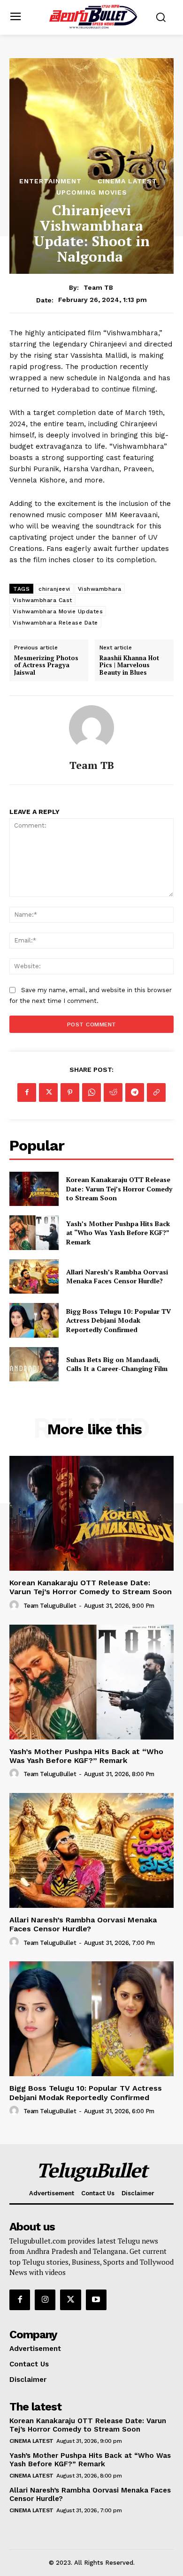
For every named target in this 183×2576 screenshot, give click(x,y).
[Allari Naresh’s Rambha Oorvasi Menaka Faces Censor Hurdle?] (34, 1277)
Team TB (98, 287)
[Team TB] (91, 728)
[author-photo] (15, 1605)
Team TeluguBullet (50, 1606)
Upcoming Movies (92, 192)
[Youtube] (96, 2300)
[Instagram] (45, 2300)
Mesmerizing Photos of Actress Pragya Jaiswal (46, 666)
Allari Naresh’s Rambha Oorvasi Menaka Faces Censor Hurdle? (117, 1277)
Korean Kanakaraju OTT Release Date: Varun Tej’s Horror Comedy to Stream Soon (119, 1189)
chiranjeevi (54, 589)
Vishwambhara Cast (42, 600)
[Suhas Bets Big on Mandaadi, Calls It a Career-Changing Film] (34, 1364)
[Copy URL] (156, 1092)
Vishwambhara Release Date (55, 623)
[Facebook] (27, 1092)
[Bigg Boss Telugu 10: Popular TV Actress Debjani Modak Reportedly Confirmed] (34, 1320)
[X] (48, 1092)
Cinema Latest (127, 181)
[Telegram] (135, 1092)
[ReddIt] (113, 1092)
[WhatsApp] (91, 1092)
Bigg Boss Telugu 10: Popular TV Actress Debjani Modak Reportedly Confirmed (118, 1320)
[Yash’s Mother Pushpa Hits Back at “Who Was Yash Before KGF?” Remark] (34, 1233)
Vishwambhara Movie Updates (58, 611)
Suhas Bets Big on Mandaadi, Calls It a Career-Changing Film (117, 1364)
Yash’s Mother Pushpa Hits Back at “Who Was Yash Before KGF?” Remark (118, 1233)
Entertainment (50, 181)
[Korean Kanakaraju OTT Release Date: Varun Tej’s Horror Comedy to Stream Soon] (34, 1189)
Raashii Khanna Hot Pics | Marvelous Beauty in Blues (129, 666)
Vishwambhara (100, 589)
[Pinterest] (70, 1092)
